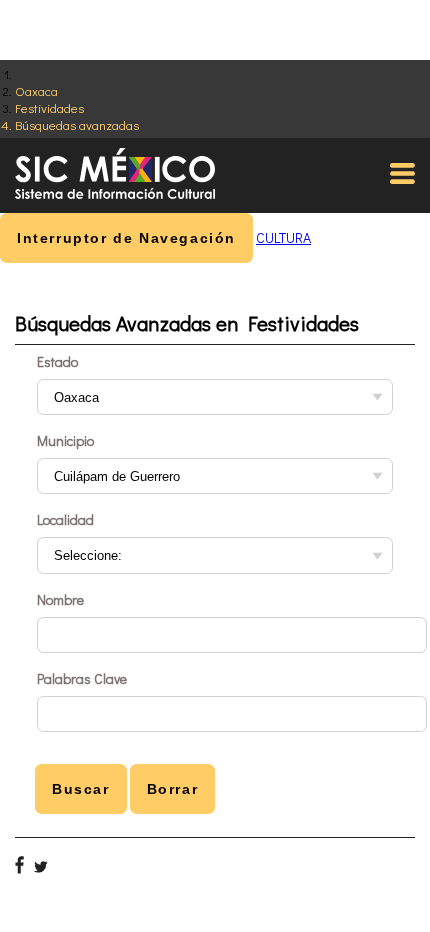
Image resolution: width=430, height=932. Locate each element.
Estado (57, 361)
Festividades (49, 107)
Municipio (65, 440)
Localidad (65, 519)
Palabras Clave (82, 678)
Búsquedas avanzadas (77, 124)
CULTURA (283, 237)
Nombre (60, 599)
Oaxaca (36, 90)
